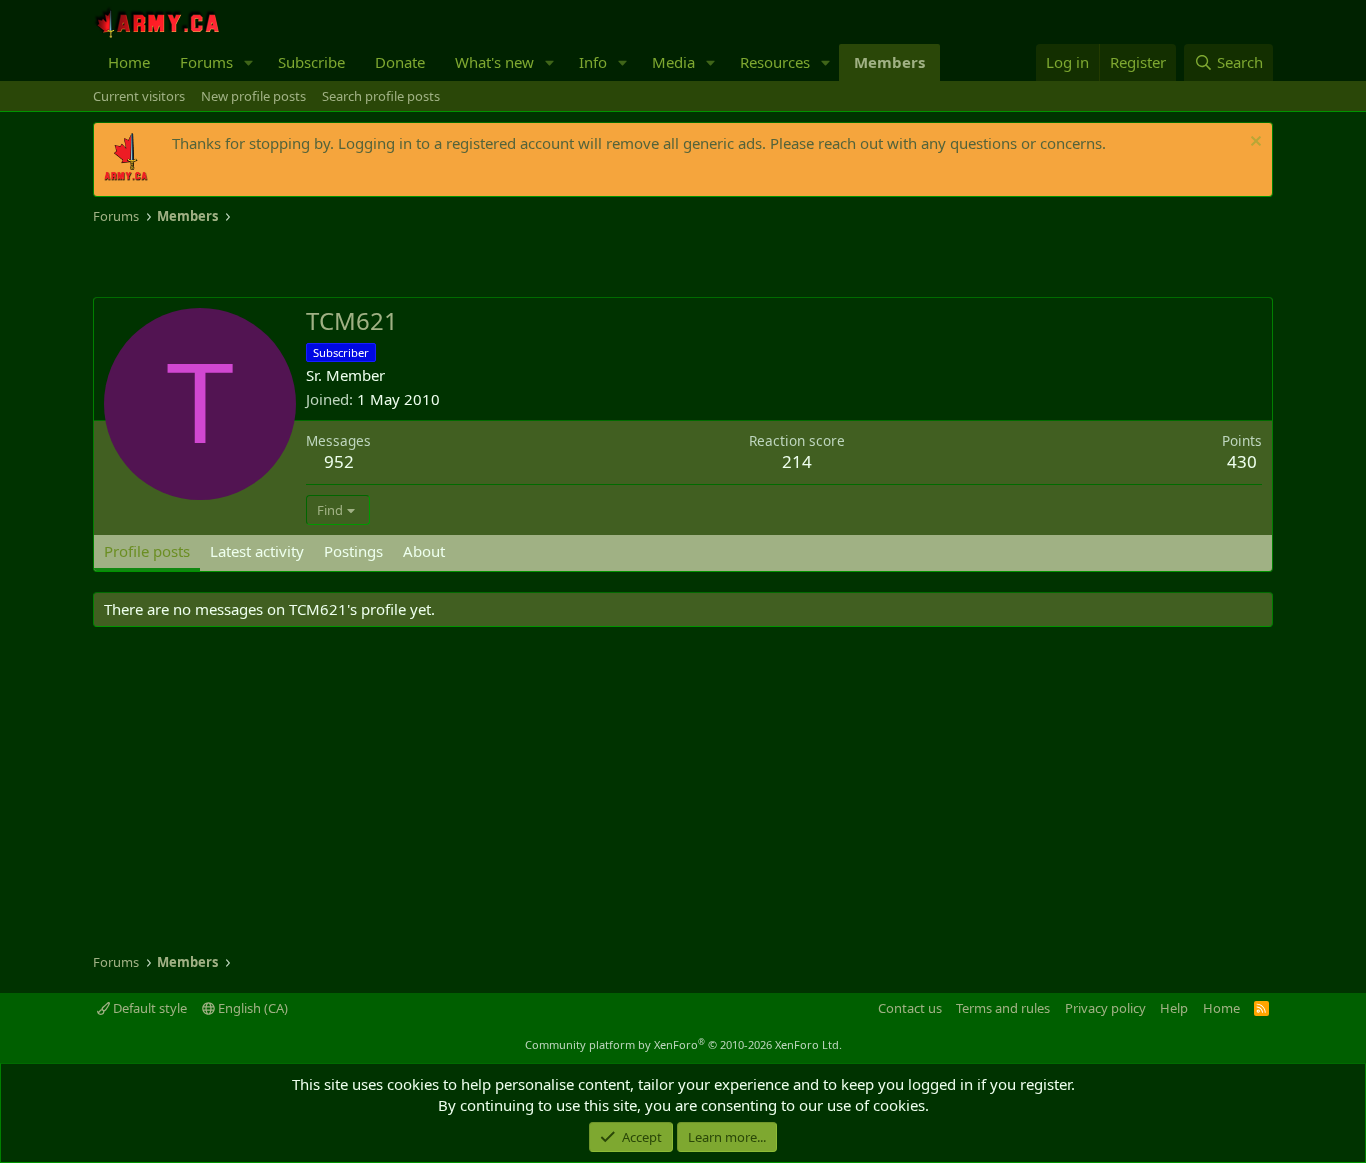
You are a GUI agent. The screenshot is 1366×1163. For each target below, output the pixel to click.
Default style (148, 1008)
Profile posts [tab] (147, 551)
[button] (249, 62)
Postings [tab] (353, 551)
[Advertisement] (327, 262)
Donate (400, 62)
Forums (206, 62)
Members (889, 62)
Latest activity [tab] (257, 551)
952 (339, 461)
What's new (494, 62)
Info (593, 62)
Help (1174, 1008)
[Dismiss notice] (1253, 143)
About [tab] (424, 551)
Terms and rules (1003, 1008)
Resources (775, 62)
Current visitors (139, 96)
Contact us (910, 1008)
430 (1242, 461)
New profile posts (253, 96)
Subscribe (311, 62)
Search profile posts (381, 96)
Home (129, 62)
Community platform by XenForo (683, 1044)
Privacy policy (1105, 1008)
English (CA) (251, 1008)
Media (673, 62)
